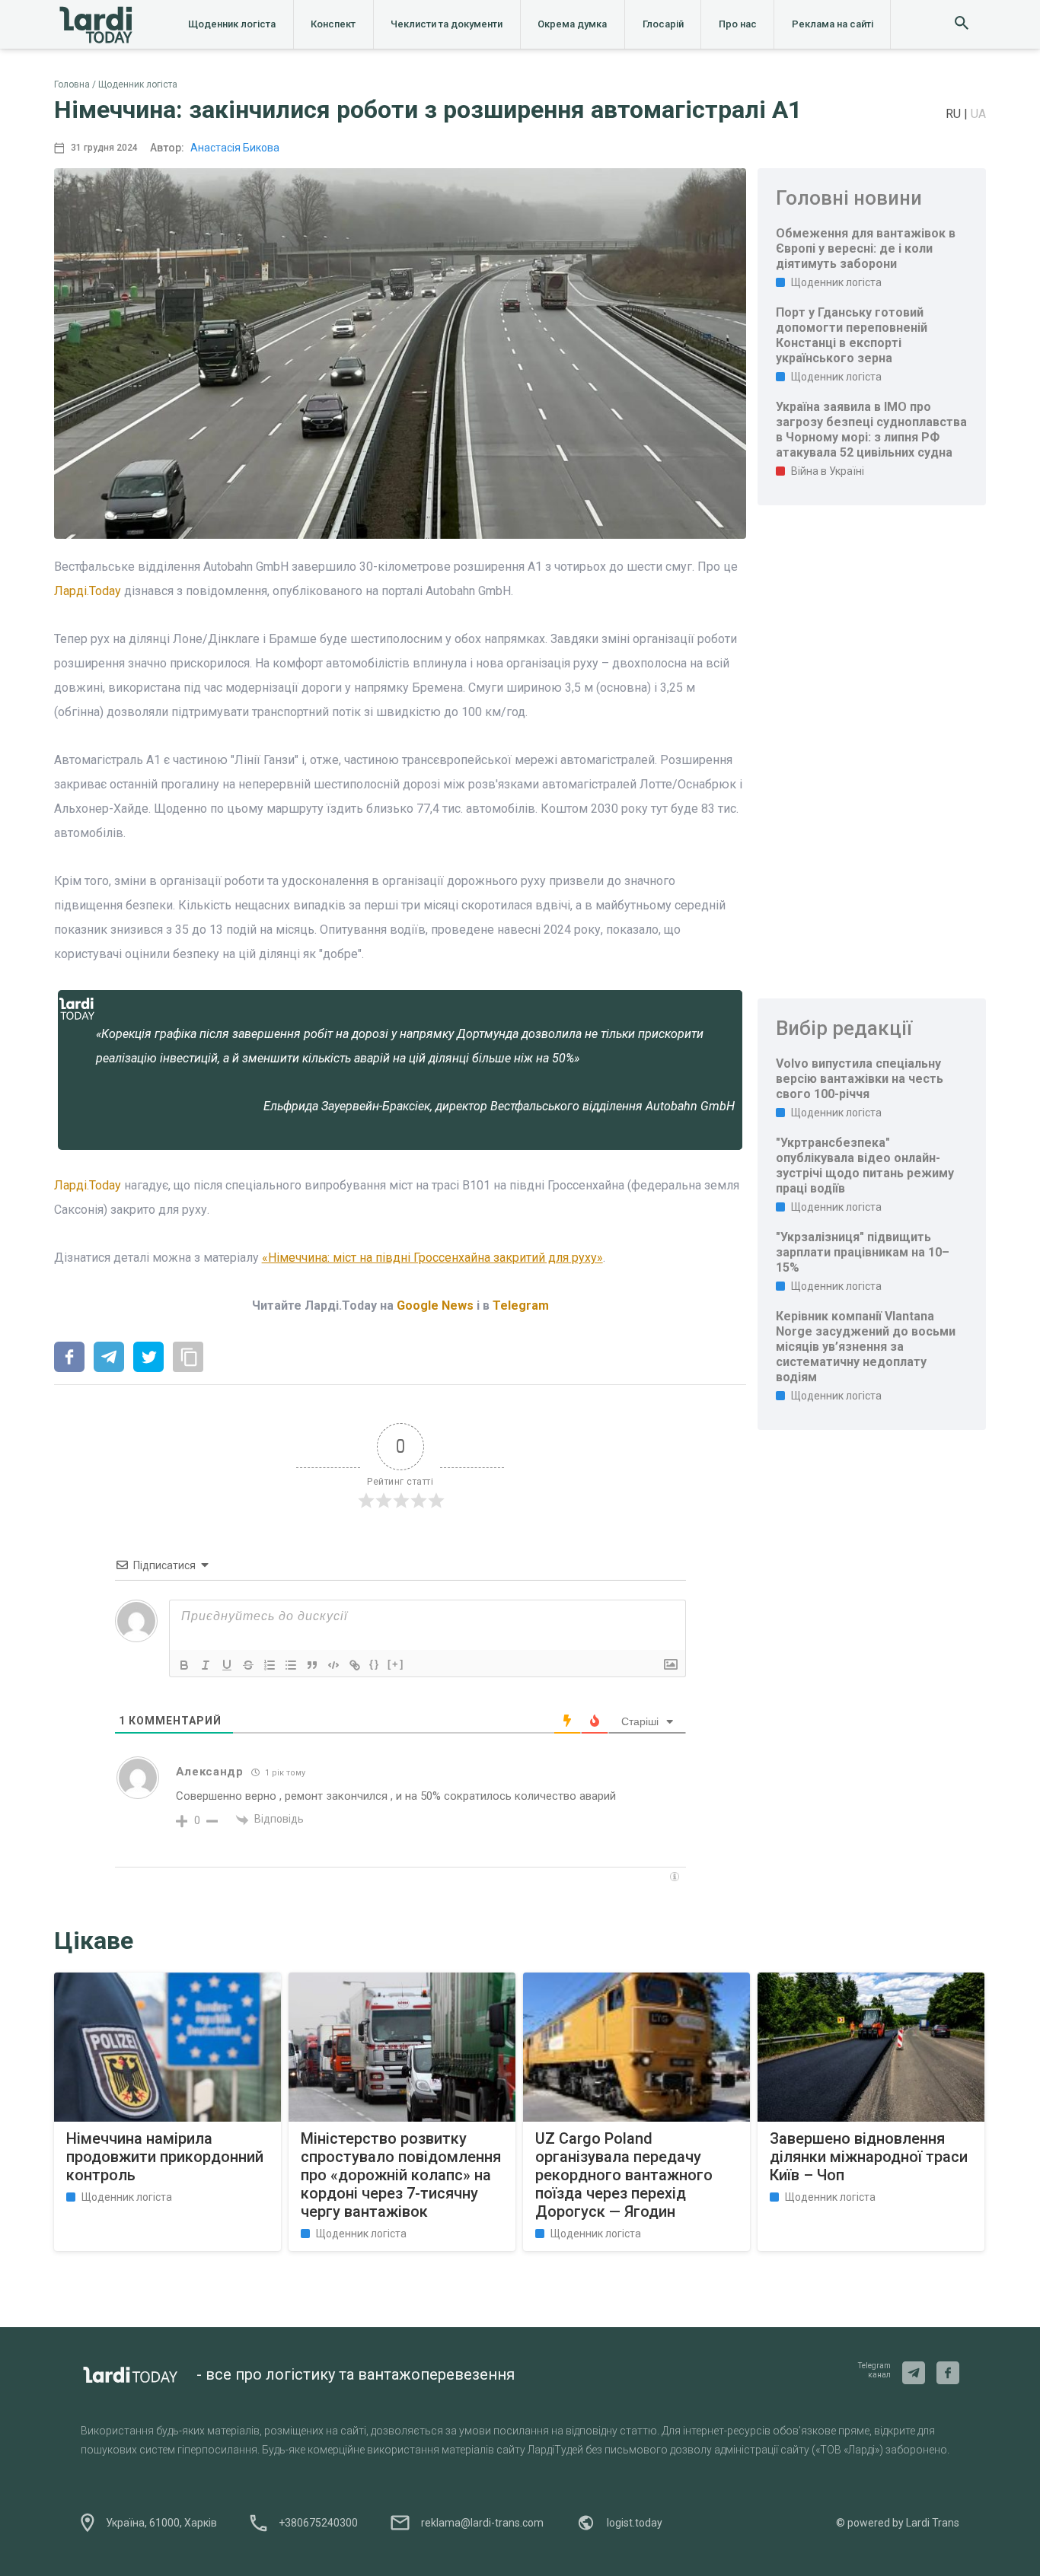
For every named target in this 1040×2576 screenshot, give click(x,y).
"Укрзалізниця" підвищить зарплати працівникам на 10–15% (863, 1252)
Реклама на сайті (833, 24)
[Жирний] (184, 1665)
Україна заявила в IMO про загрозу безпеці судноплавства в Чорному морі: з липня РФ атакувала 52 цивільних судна (871, 430)
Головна (72, 84)
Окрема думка (572, 24)
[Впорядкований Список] (270, 1665)
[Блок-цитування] (312, 1665)
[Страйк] (248, 1665)
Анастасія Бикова (235, 148)
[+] (396, 1664)
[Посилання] (355, 1665)
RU (955, 114)
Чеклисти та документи (447, 24)
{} (375, 1664)
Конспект (333, 24)
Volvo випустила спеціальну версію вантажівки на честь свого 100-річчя (860, 1079)
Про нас (738, 24)
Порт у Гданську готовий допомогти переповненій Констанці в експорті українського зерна (852, 335)
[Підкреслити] (227, 1665)
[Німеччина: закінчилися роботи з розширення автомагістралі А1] (69, 1358)
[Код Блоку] (333, 1665)
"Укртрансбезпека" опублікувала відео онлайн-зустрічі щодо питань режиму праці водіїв (865, 1165)
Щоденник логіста (232, 24)
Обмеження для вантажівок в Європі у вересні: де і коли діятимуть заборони (866, 248)
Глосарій (663, 24)
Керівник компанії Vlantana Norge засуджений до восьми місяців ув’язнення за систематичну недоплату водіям (866, 1347)
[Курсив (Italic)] (206, 1665)
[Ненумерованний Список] (291, 1665)
